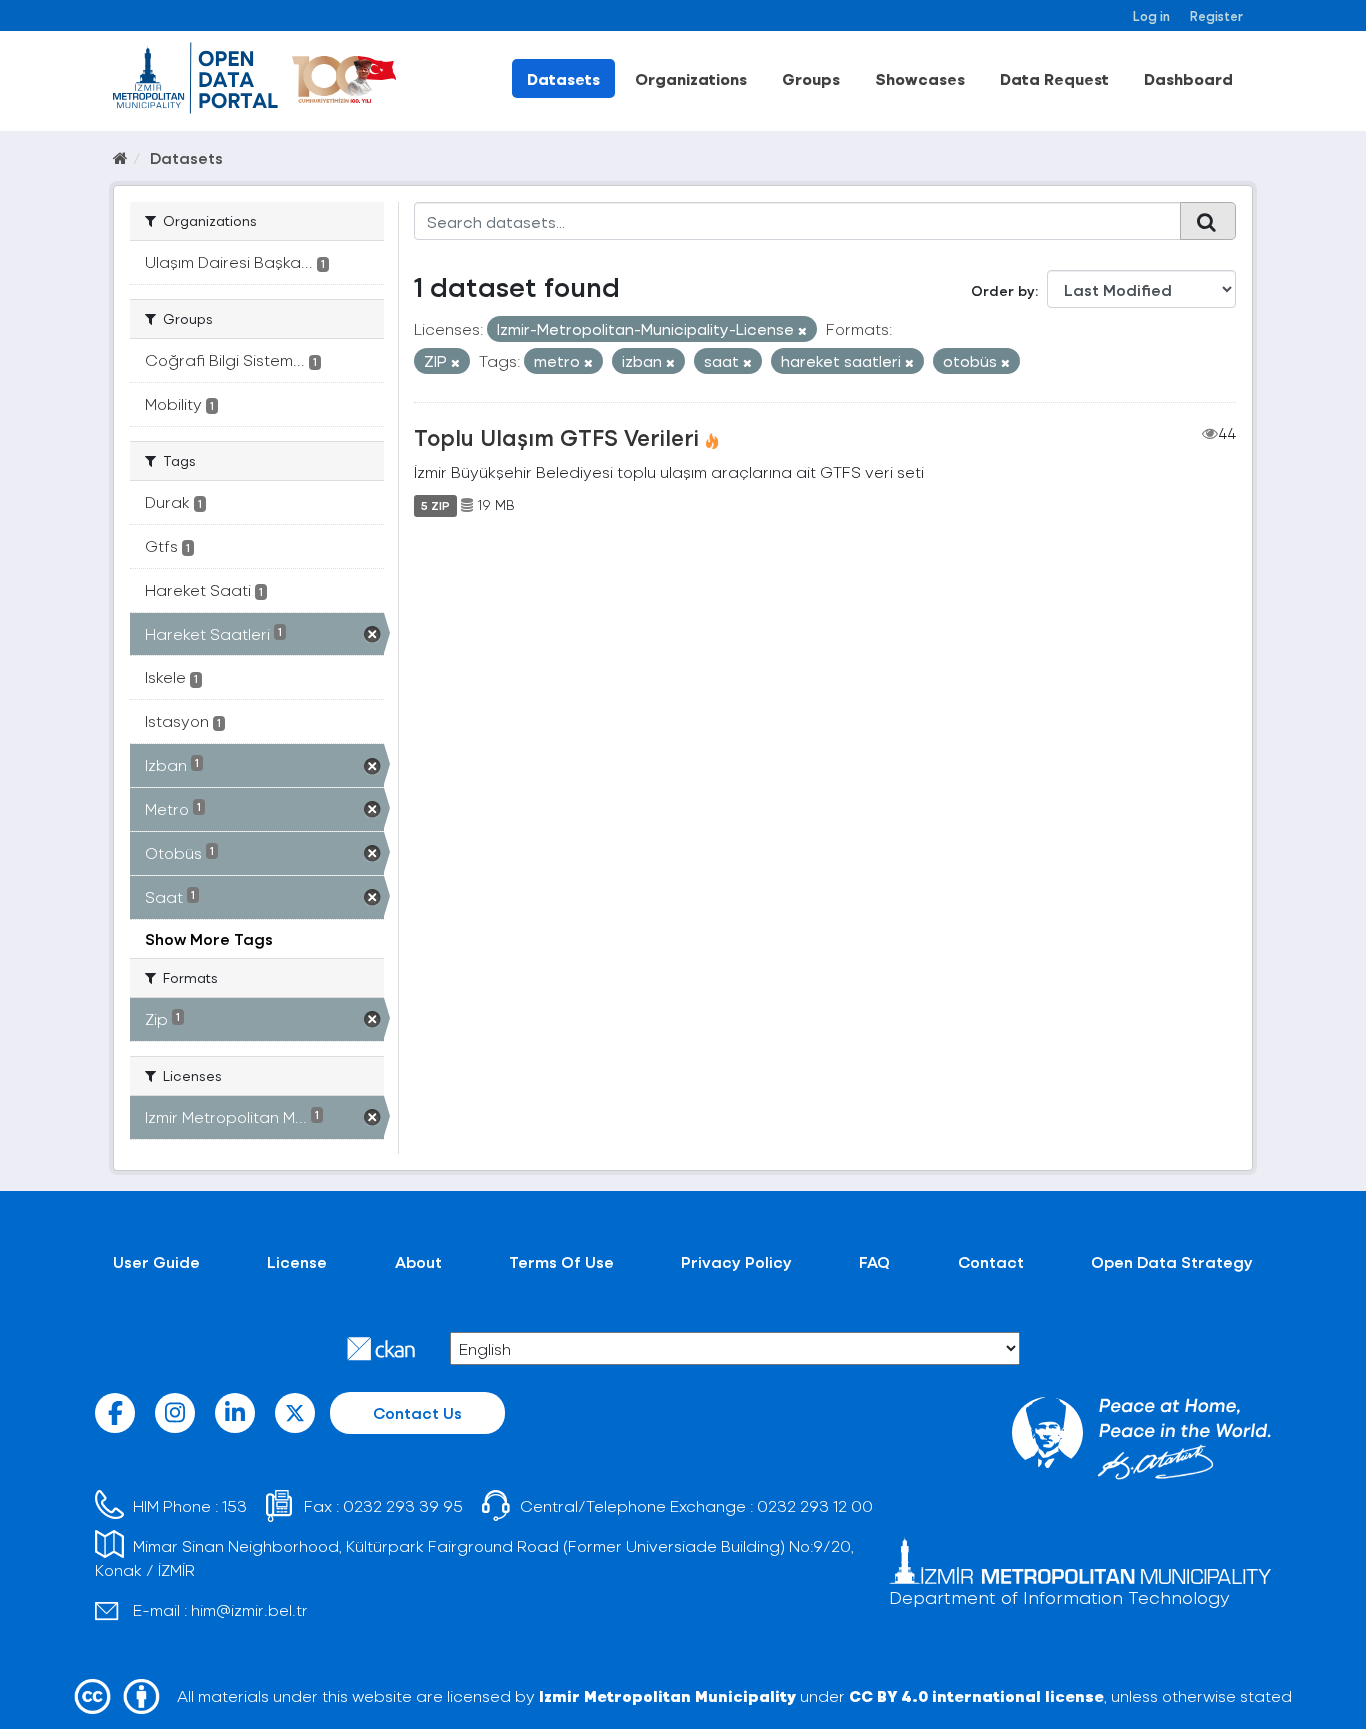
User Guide (156, 1261)
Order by (1003, 290)
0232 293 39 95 (403, 1505)
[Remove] (802, 330)
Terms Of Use (561, 1261)
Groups (811, 78)
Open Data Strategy (1172, 1261)
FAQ (874, 1261)
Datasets (563, 78)
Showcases (920, 78)
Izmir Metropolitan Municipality (667, 1695)
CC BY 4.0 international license (976, 1695)
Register (1216, 15)
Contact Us (417, 1412)
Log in (1151, 15)
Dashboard (1188, 78)
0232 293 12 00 (815, 1505)
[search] (1208, 221)
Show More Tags (209, 938)
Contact (991, 1261)
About (418, 1261)
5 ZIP (435, 505)
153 (234, 1505)
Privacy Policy (736, 1261)
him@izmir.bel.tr (249, 1609)
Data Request (1054, 78)
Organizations (691, 78)
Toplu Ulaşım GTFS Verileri (556, 437)
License (297, 1261)
